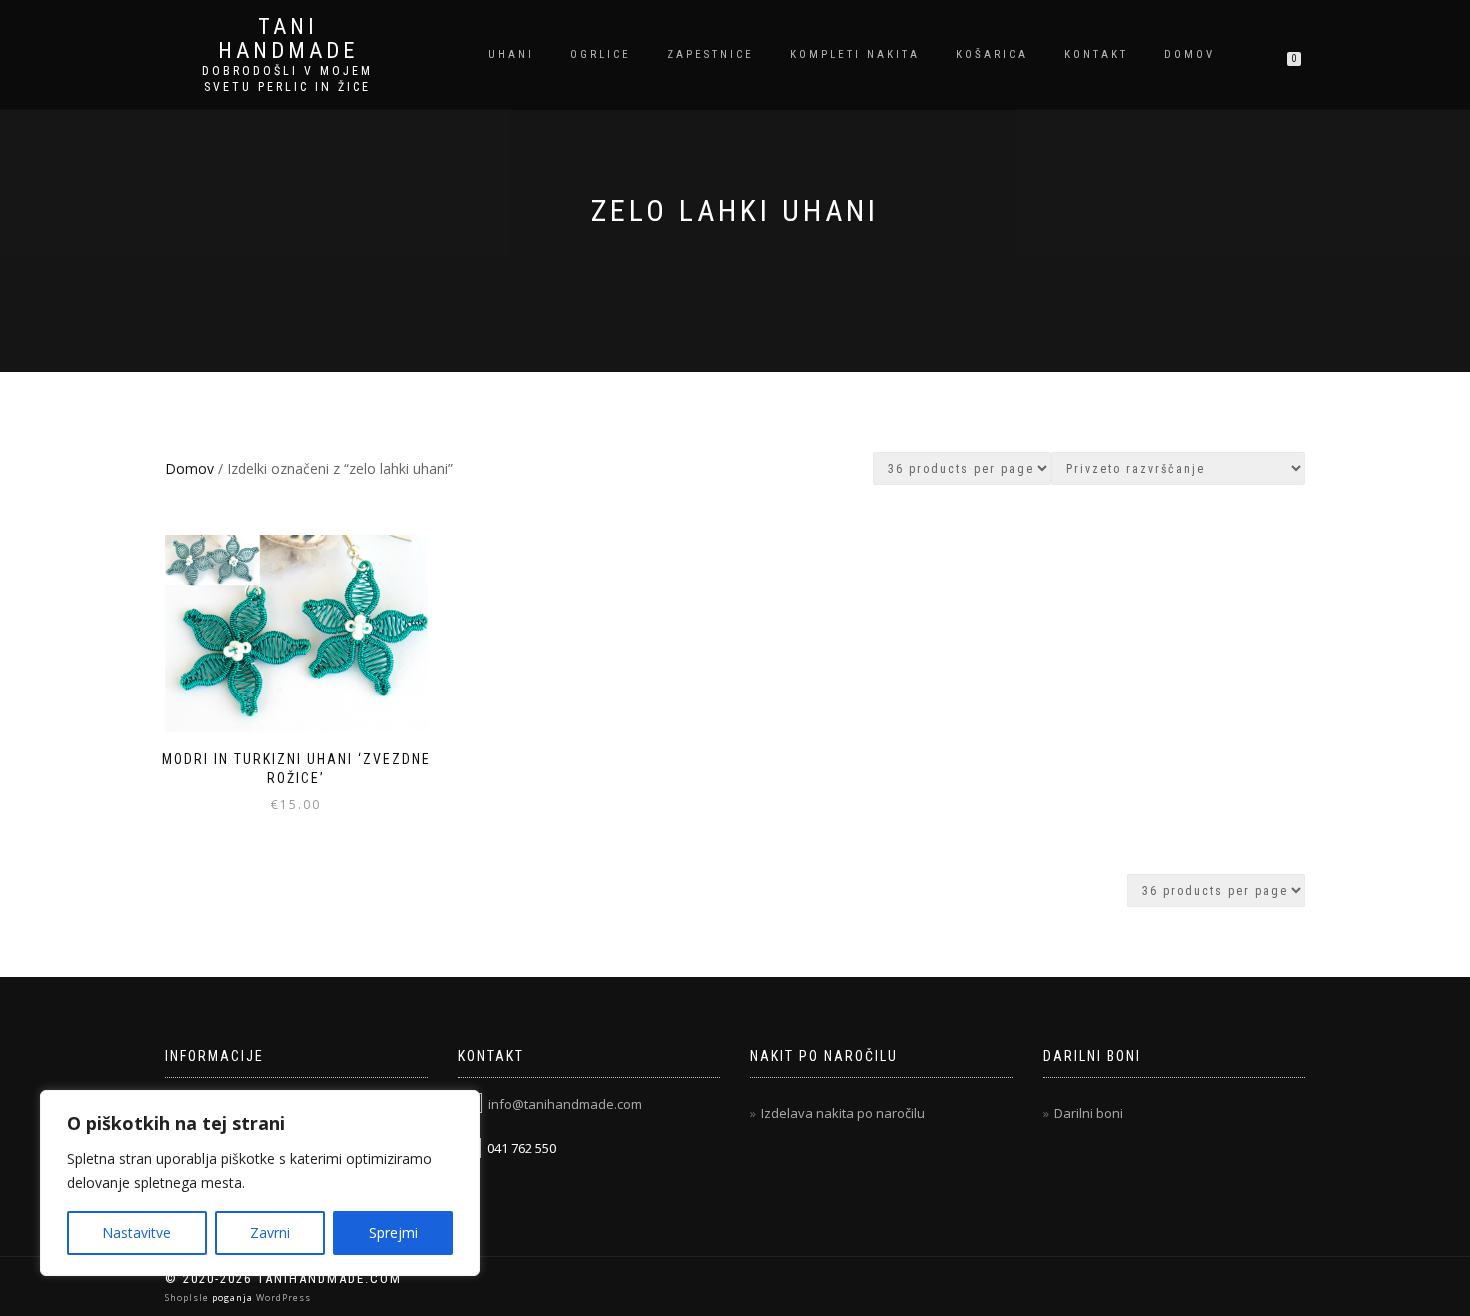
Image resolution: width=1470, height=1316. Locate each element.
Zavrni (270, 1232)
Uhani (511, 54)
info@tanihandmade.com (565, 1104)
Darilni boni (1088, 1113)
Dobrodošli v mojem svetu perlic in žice (287, 79)
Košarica (992, 54)
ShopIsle (188, 1297)
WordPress (282, 1297)
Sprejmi (393, 1232)
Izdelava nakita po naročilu (843, 1113)
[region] (260, 1183)
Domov (1189, 54)
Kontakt (1096, 54)
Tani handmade (288, 39)
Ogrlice (600, 54)
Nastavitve (136, 1232)
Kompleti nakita (855, 54)
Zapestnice (710, 54)
